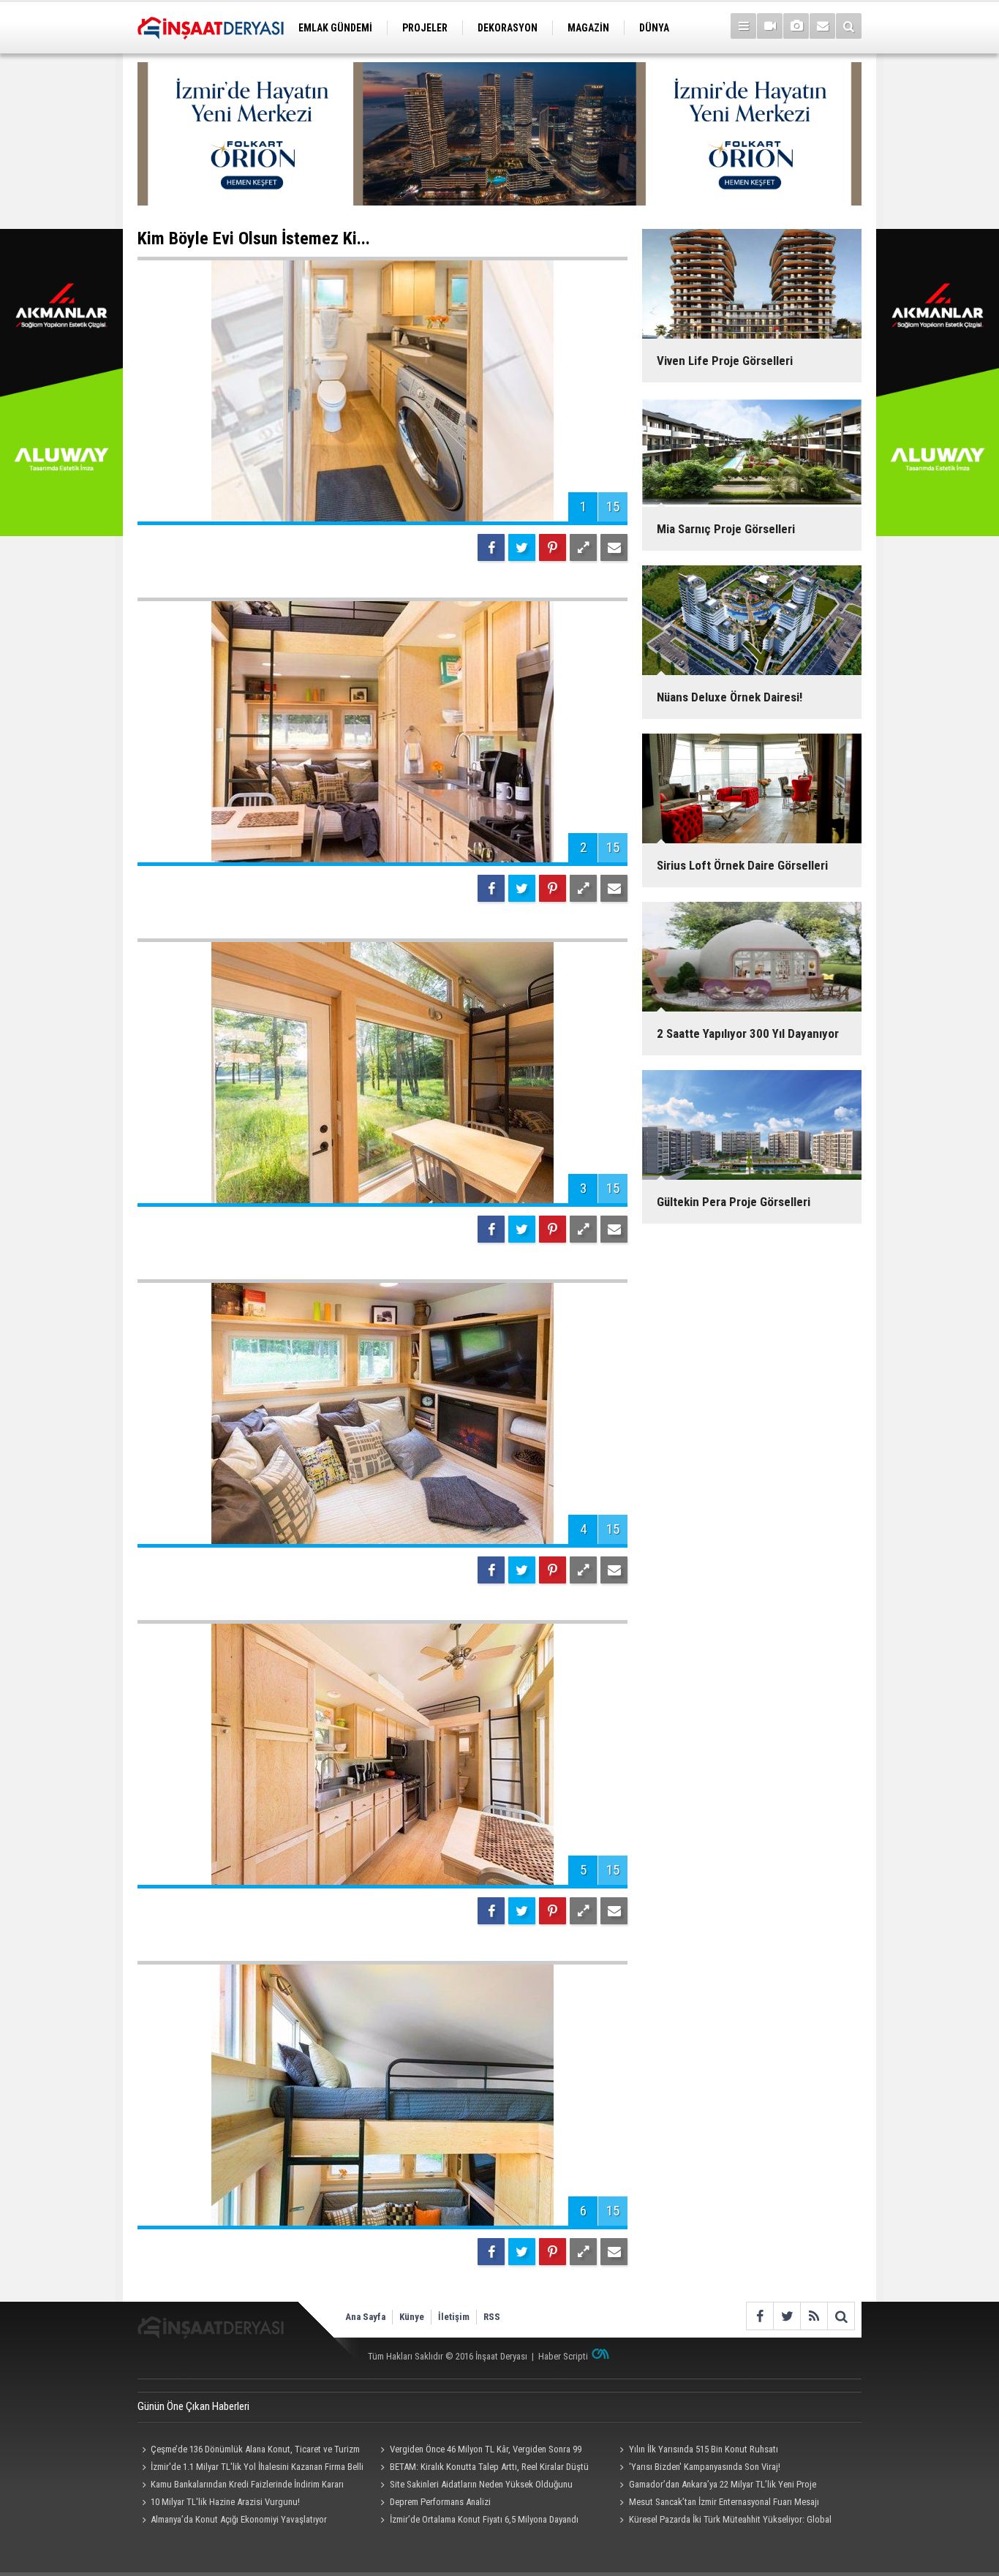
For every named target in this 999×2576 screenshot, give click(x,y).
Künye (412, 2317)
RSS (492, 2317)
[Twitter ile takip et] (787, 2316)
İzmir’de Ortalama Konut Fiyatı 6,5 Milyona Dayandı (484, 2519)
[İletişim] (822, 26)
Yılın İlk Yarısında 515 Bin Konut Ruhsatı (704, 2449)
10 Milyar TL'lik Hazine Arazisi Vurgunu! (225, 2502)
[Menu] (743, 26)
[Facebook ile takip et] (759, 2316)
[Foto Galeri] (796, 26)
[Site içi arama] (849, 26)
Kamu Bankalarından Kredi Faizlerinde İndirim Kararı (247, 2484)
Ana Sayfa (365, 2317)
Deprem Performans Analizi (440, 2502)
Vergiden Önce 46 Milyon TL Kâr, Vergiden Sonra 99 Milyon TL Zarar (479, 2451)
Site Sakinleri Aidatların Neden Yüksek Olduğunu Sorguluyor (475, 2486)
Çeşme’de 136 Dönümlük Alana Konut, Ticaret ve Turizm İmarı (249, 2451)
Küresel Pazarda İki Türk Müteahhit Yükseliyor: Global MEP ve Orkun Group (723, 2521)
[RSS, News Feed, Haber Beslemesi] (814, 2316)
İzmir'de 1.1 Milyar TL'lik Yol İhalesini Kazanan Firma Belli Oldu (250, 2468)
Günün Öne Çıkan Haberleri (193, 2406)
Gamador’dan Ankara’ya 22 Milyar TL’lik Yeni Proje (723, 2484)
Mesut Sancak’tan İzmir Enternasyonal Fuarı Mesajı (724, 2502)
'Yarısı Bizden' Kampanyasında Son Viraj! (705, 2467)
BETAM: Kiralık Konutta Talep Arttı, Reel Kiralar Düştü (489, 2467)
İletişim (454, 2317)
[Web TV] (770, 26)
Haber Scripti (563, 2356)
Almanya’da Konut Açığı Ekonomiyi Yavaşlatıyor (239, 2519)
